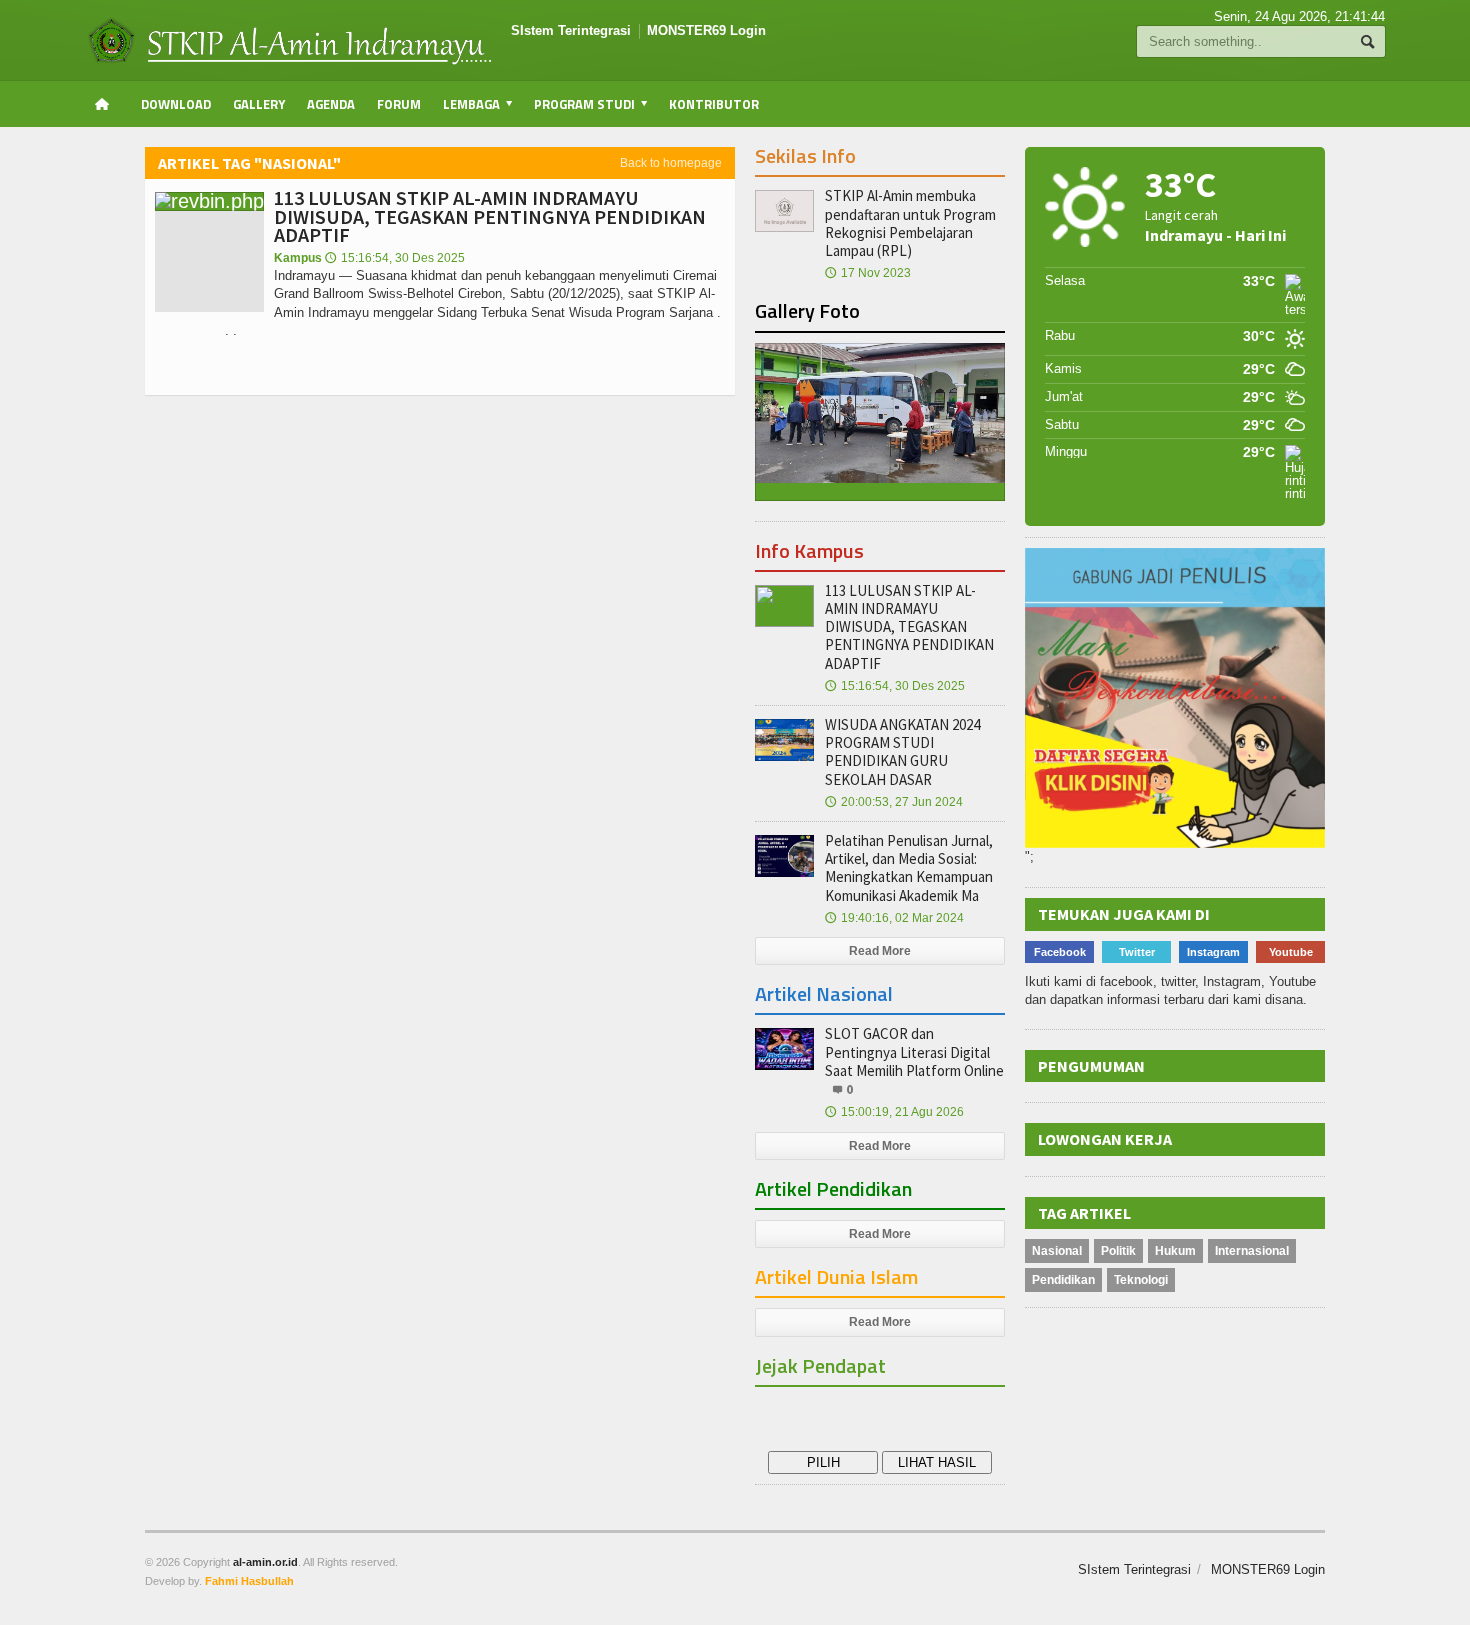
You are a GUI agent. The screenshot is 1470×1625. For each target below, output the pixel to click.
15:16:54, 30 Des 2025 (395, 258)
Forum (399, 104)
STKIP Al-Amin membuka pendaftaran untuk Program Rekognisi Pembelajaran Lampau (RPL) (910, 223)
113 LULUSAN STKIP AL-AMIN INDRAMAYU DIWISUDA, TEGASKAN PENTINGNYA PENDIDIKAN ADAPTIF (490, 215)
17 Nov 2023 (868, 273)
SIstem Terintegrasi (571, 30)
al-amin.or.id (265, 1562)
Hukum (1175, 1251)
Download (176, 104)
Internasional (1252, 1251)
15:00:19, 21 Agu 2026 (894, 1112)
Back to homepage (671, 163)
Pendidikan (1063, 1280)
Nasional (1057, 1251)
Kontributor (714, 104)
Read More (880, 951)
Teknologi (1141, 1280)
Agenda (331, 104)
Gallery (259, 104)
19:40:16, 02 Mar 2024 (894, 918)
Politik (1118, 1251)
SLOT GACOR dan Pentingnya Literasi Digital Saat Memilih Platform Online (914, 1051)
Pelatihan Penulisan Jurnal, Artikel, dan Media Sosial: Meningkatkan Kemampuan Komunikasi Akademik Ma (909, 868)
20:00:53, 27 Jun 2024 (894, 802)
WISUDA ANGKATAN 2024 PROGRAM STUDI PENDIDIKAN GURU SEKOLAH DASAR (902, 752)
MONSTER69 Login (706, 30)
